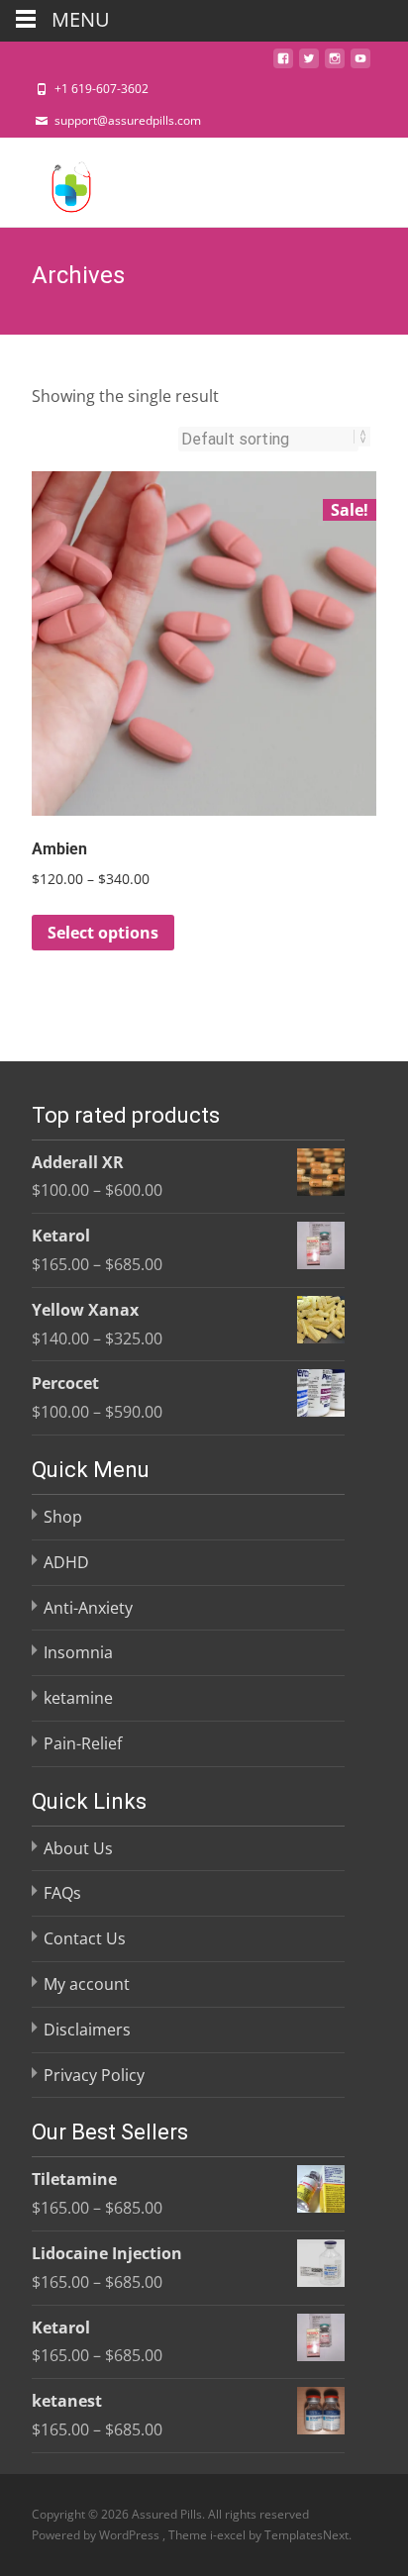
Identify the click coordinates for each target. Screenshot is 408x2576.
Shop (63, 1517)
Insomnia (78, 1652)
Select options (103, 933)
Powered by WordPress (97, 2535)
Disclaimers (87, 2030)
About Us (78, 1848)
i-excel (229, 2535)
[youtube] (360, 64)
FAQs (62, 1893)
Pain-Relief (83, 1743)
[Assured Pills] (55, 182)
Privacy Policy (94, 2075)
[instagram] (335, 64)
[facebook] (283, 64)
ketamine (78, 1698)
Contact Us (85, 1938)
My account (87, 1984)
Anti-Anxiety (88, 1608)
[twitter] (309, 64)
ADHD (66, 1562)
